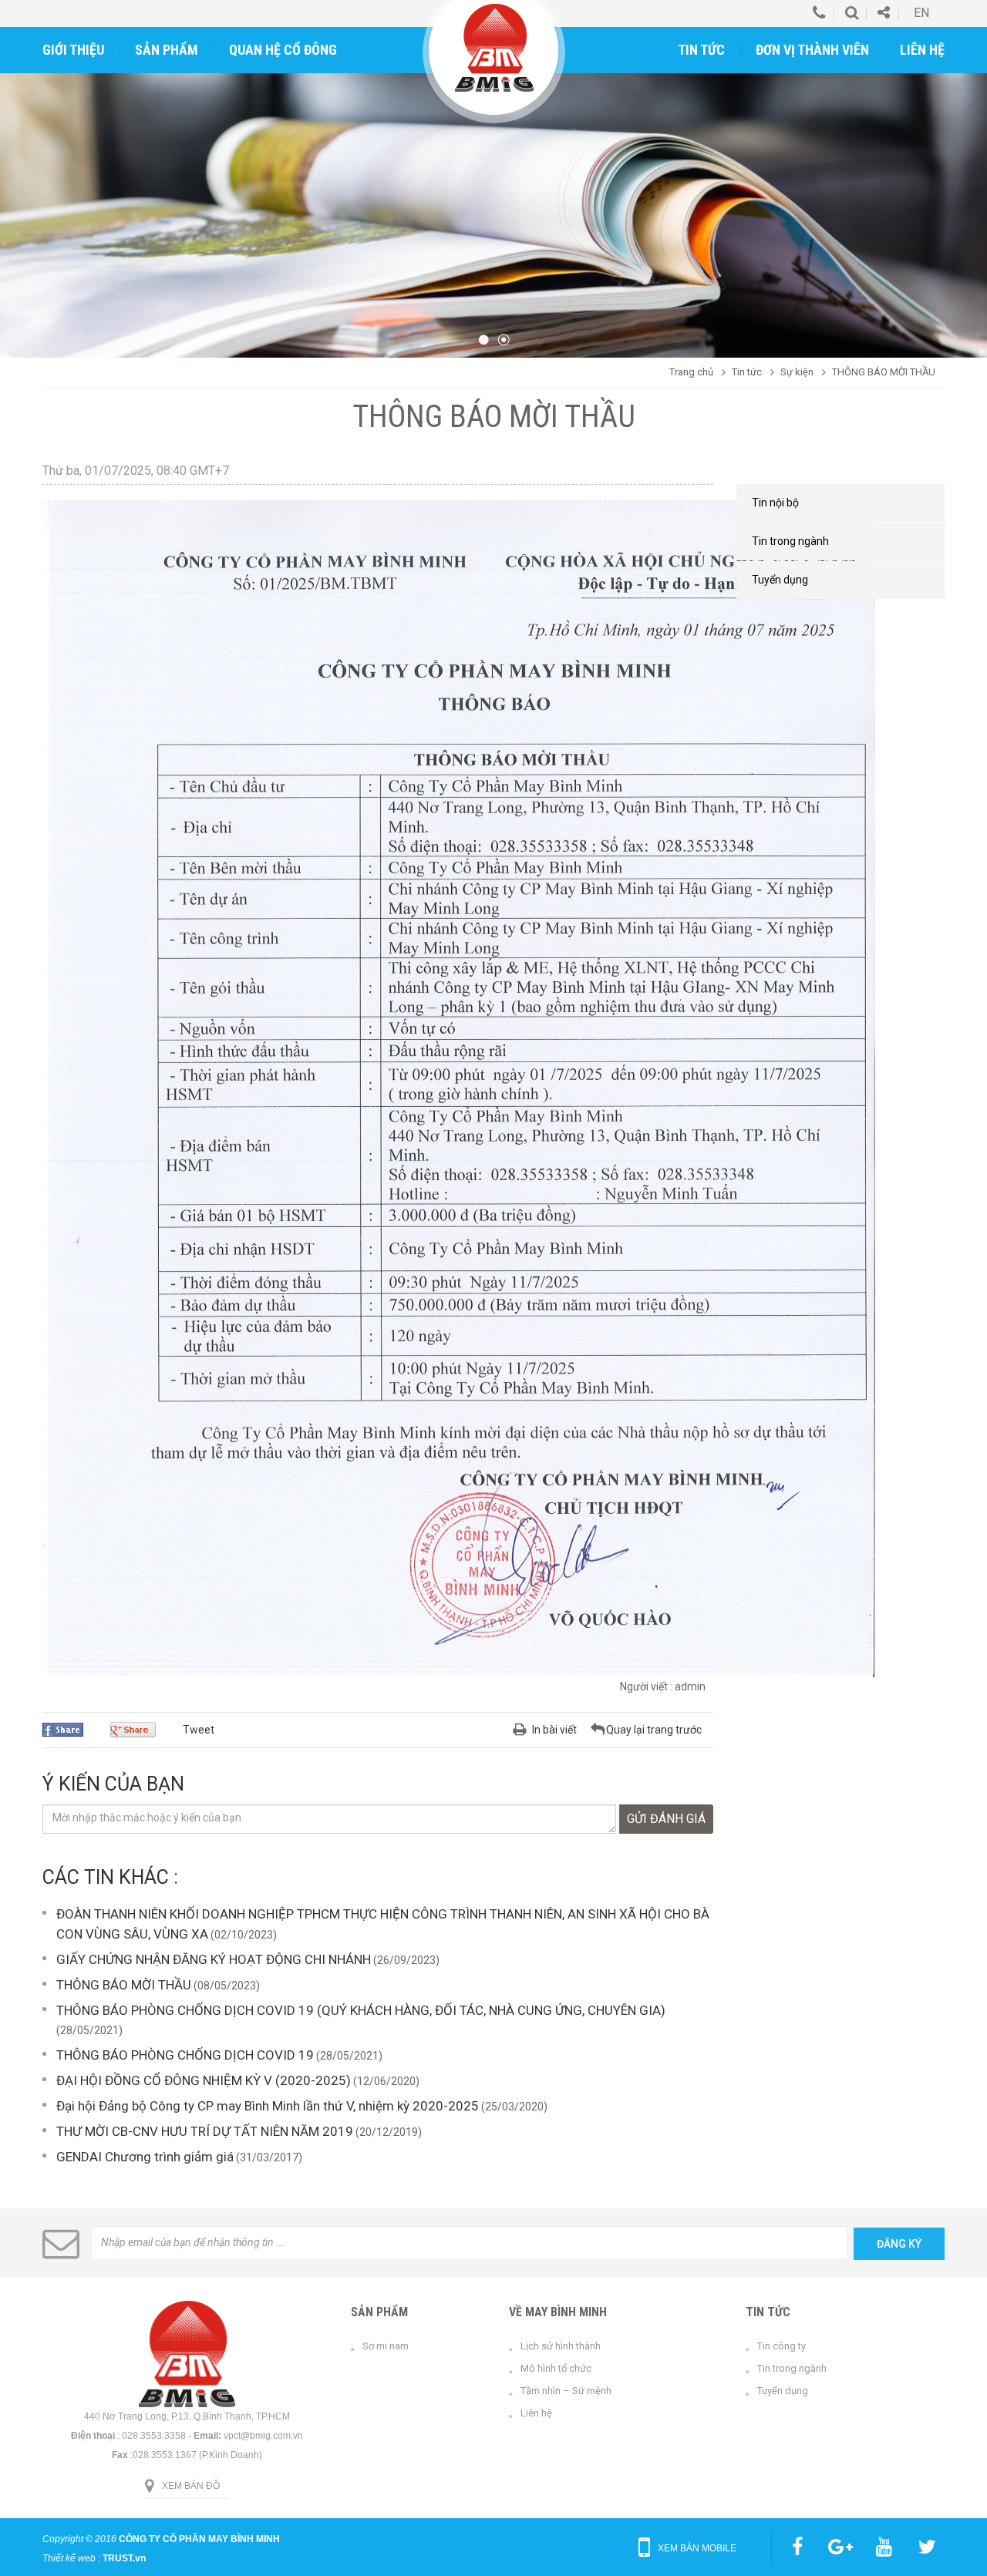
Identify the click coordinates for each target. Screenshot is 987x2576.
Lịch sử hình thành (561, 2346)
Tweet (199, 1730)
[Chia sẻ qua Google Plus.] (139, 1730)
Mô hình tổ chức (556, 2368)
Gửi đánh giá (666, 1819)
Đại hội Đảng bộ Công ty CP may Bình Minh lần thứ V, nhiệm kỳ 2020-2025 (268, 2106)
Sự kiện (797, 372)
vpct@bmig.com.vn (263, 2436)
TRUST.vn (124, 2558)
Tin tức (747, 372)
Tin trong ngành (792, 2368)
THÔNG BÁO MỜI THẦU (124, 1985)
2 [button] (504, 340)
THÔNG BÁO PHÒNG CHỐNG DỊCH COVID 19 (185, 2055)
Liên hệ (536, 2413)
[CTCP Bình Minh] (494, 47)
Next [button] (962, 193)
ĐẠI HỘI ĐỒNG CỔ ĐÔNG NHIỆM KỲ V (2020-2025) (204, 2080)
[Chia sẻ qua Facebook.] (69, 1730)
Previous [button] (25, 193)
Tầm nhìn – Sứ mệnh (566, 2391)
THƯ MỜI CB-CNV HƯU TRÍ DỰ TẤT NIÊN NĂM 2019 (205, 2131)
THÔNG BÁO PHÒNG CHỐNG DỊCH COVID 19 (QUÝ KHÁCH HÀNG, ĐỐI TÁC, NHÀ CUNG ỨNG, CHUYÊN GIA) (361, 2010)
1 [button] (483, 340)
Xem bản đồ (191, 2486)
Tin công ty (782, 2346)
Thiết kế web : (71, 2558)
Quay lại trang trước (654, 1730)
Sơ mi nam (386, 2346)
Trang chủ (691, 372)
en (921, 13)
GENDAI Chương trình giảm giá (145, 2157)
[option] (493, 193)
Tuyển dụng (783, 2391)
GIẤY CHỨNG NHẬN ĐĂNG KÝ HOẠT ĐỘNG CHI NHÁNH (214, 1959)
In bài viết (554, 1730)
